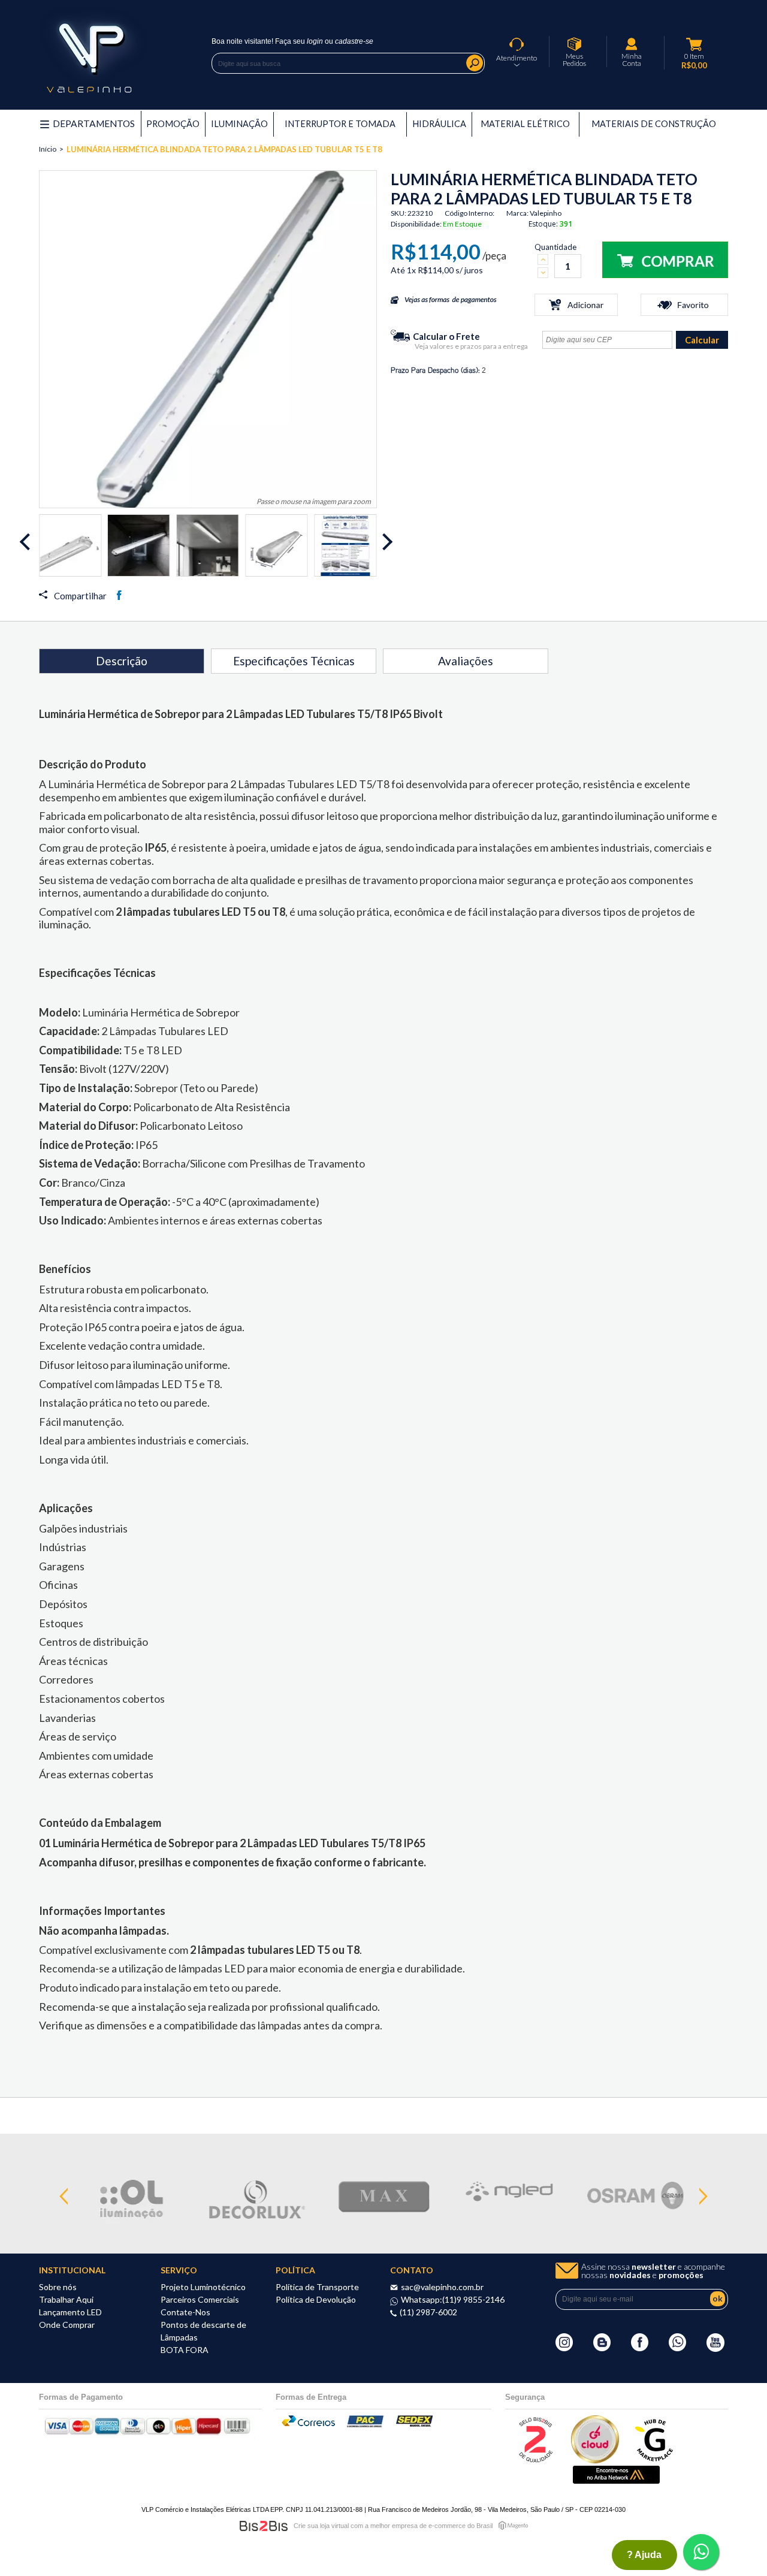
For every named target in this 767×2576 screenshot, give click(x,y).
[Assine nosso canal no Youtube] (715, 2349)
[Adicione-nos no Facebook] (640, 2348)
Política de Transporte (317, 2287)
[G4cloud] (595, 2460)
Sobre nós (58, 2287)
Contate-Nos (185, 2312)
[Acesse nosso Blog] (602, 2348)
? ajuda (644, 2555)
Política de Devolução (316, 2299)
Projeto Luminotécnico (203, 2287)
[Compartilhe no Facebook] (119, 595)
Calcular (702, 340)
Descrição (122, 661)
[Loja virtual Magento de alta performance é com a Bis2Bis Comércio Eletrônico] (513, 2525)
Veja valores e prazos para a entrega (471, 346)
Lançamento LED (70, 2312)
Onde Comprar (67, 2325)
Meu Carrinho (694, 44)
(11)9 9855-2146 (473, 2299)
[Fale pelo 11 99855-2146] (677, 2348)
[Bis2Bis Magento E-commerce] (264, 2526)
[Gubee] (655, 2460)
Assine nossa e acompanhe (653, 2271)
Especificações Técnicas (294, 661)
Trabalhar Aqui (66, 2299)
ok (718, 2298)
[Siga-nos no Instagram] (564, 2348)
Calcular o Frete (446, 336)
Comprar (665, 260)
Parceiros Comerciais (200, 2299)
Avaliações (466, 661)
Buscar (475, 63)
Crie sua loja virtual (321, 2526)
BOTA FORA (185, 2350)
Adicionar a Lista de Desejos (684, 305)
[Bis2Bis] (535, 2460)
